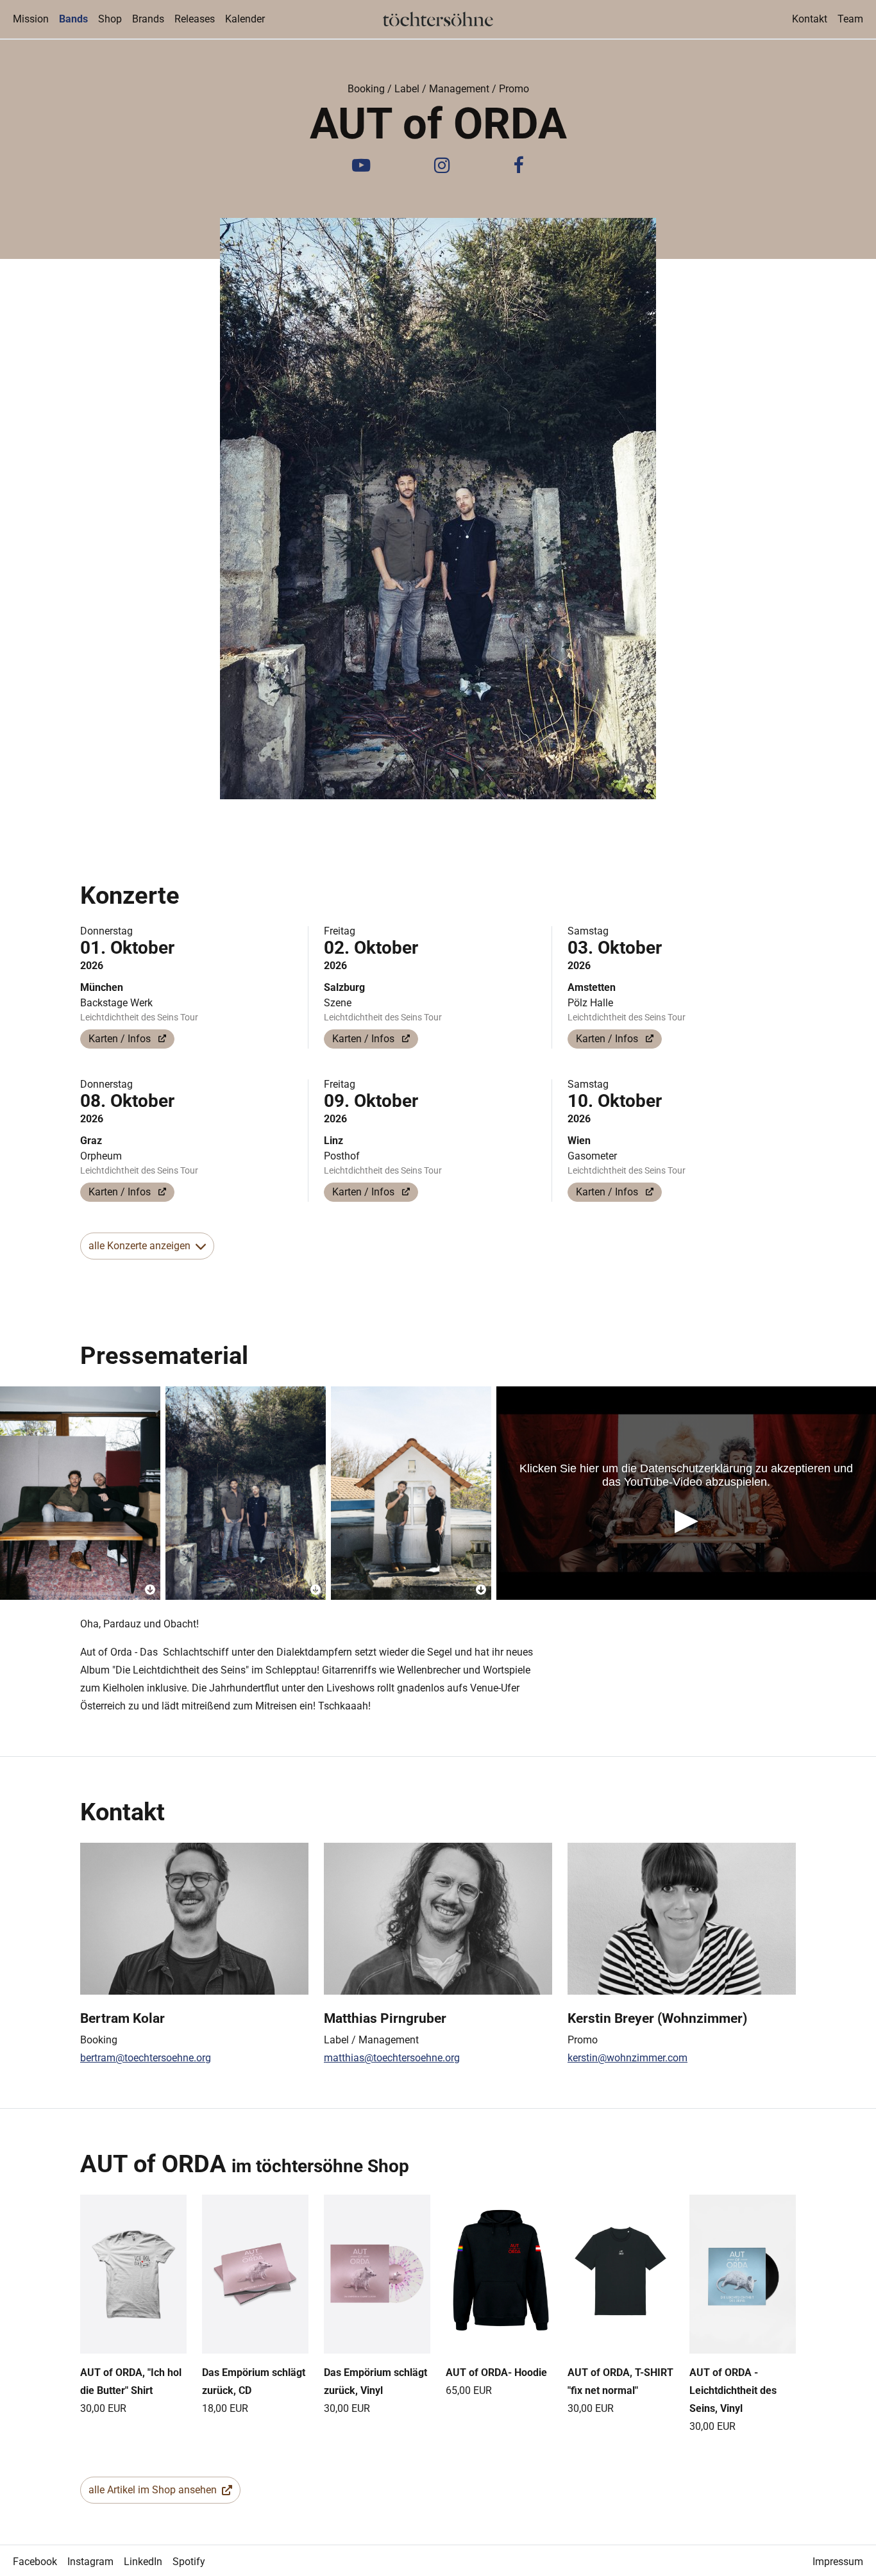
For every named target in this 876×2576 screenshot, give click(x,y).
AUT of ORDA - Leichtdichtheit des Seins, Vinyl (733, 2390)
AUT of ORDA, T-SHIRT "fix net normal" (620, 2381)
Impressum (838, 2562)
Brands (148, 19)
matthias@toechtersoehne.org (392, 2058)
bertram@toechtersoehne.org (146, 2058)
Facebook (35, 2562)
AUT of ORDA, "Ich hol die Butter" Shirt (131, 2381)
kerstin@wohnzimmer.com (628, 2058)
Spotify (189, 2562)
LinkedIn (143, 2562)
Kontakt (810, 19)
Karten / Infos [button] (121, 1039)
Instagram (90, 2562)
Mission (31, 19)
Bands (76, 19)
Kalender (245, 19)
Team (850, 19)
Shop (110, 19)
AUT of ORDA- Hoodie (496, 2372)
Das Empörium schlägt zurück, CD (254, 2381)
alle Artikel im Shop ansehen (153, 2490)
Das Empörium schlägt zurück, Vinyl (375, 2381)
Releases (195, 19)
